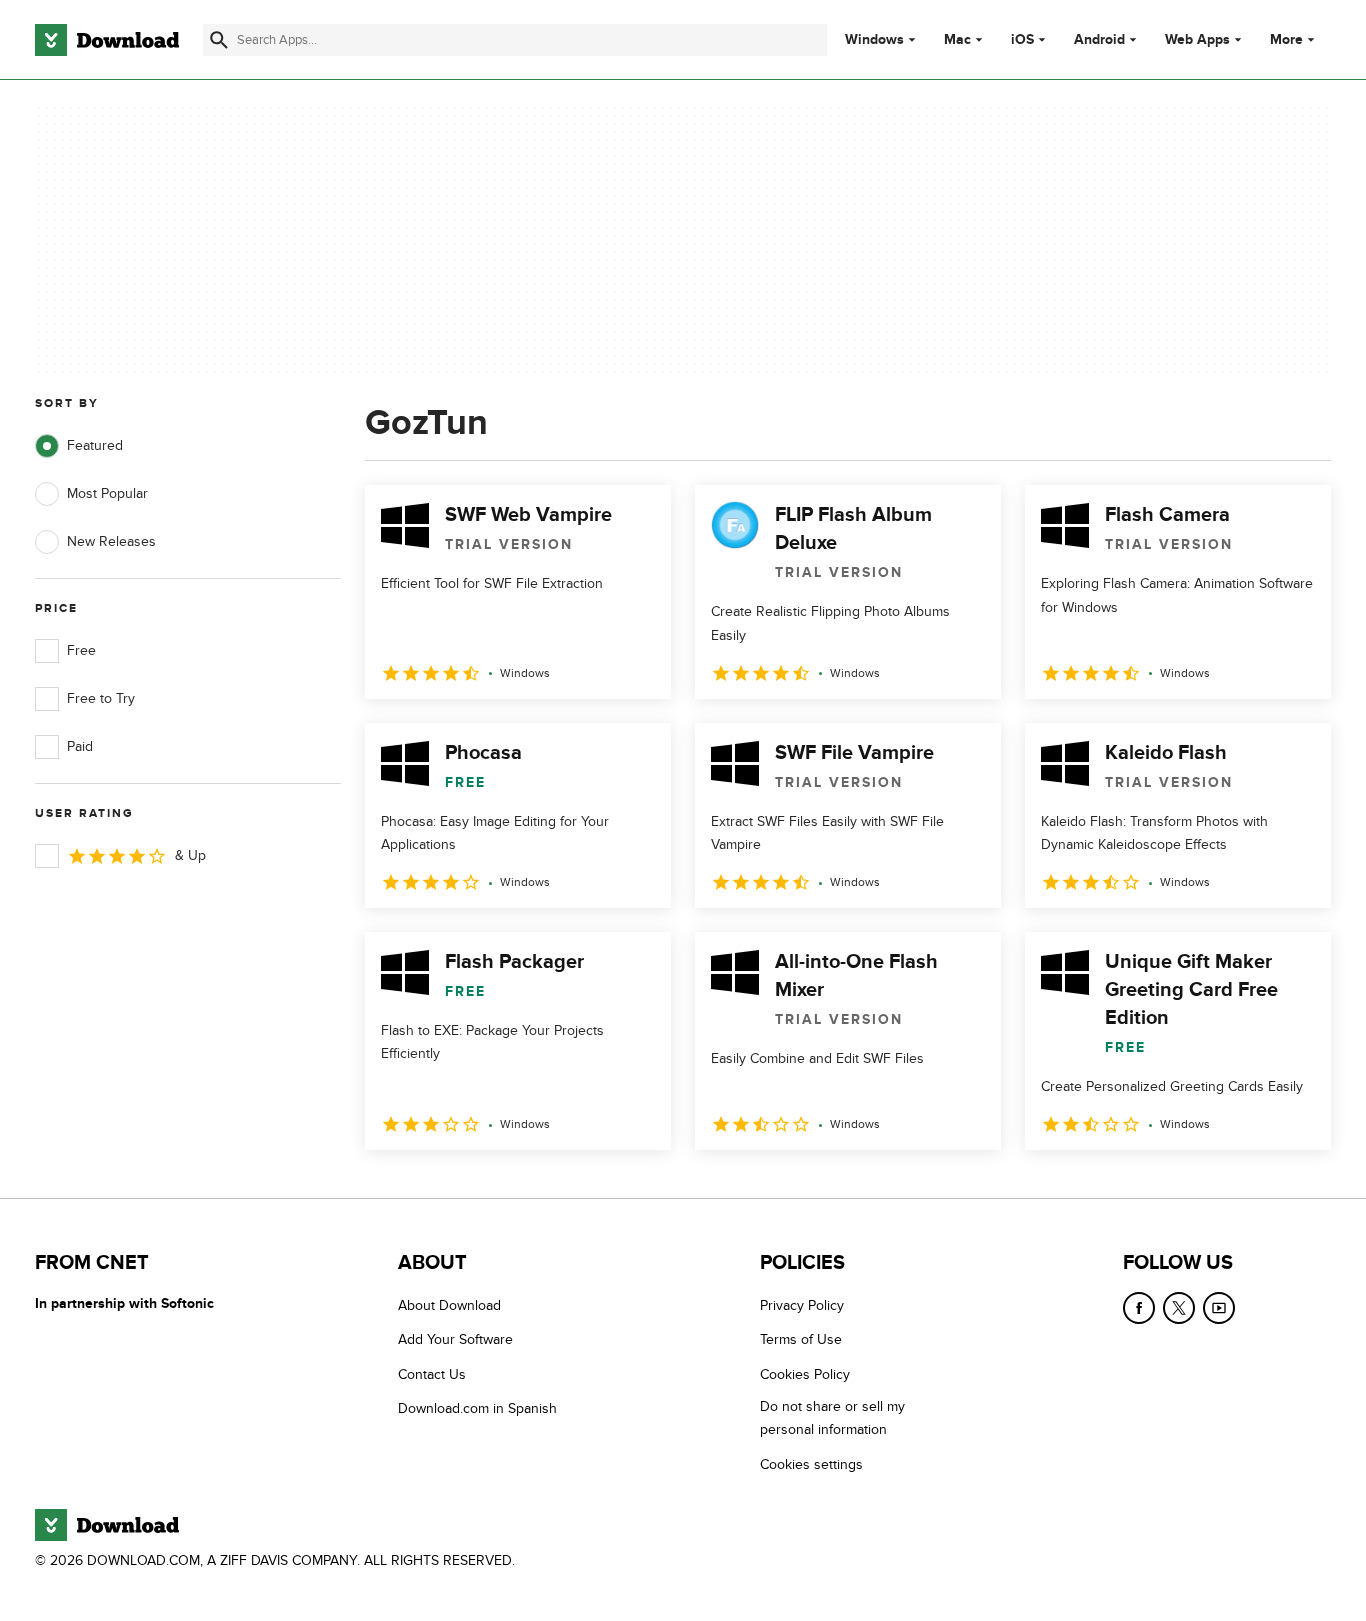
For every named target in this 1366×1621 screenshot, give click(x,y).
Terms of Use (801, 1340)
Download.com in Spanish (477, 1408)
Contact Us (432, 1374)
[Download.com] (107, 40)
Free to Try (101, 698)
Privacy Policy (802, 1305)
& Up (190, 855)
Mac (957, 40)
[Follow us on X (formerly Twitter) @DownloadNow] (1179, 1308)
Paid (80, 746)
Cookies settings (811, 1464)
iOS (1022, 40)
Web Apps (1197, 40)
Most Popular (107, 493)
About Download (449, 1305)
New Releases (111, 541)
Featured (95, 445)
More (1286, 39)
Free (81, 650)
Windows (874, 40)
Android (1099, 40)
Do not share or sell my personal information (832, 1418)
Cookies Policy (805, 1374)
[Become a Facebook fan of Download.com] (1139, 1308)
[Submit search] (219, 40)
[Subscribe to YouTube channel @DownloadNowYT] (1219, 1308)
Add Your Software (455, 1340)
